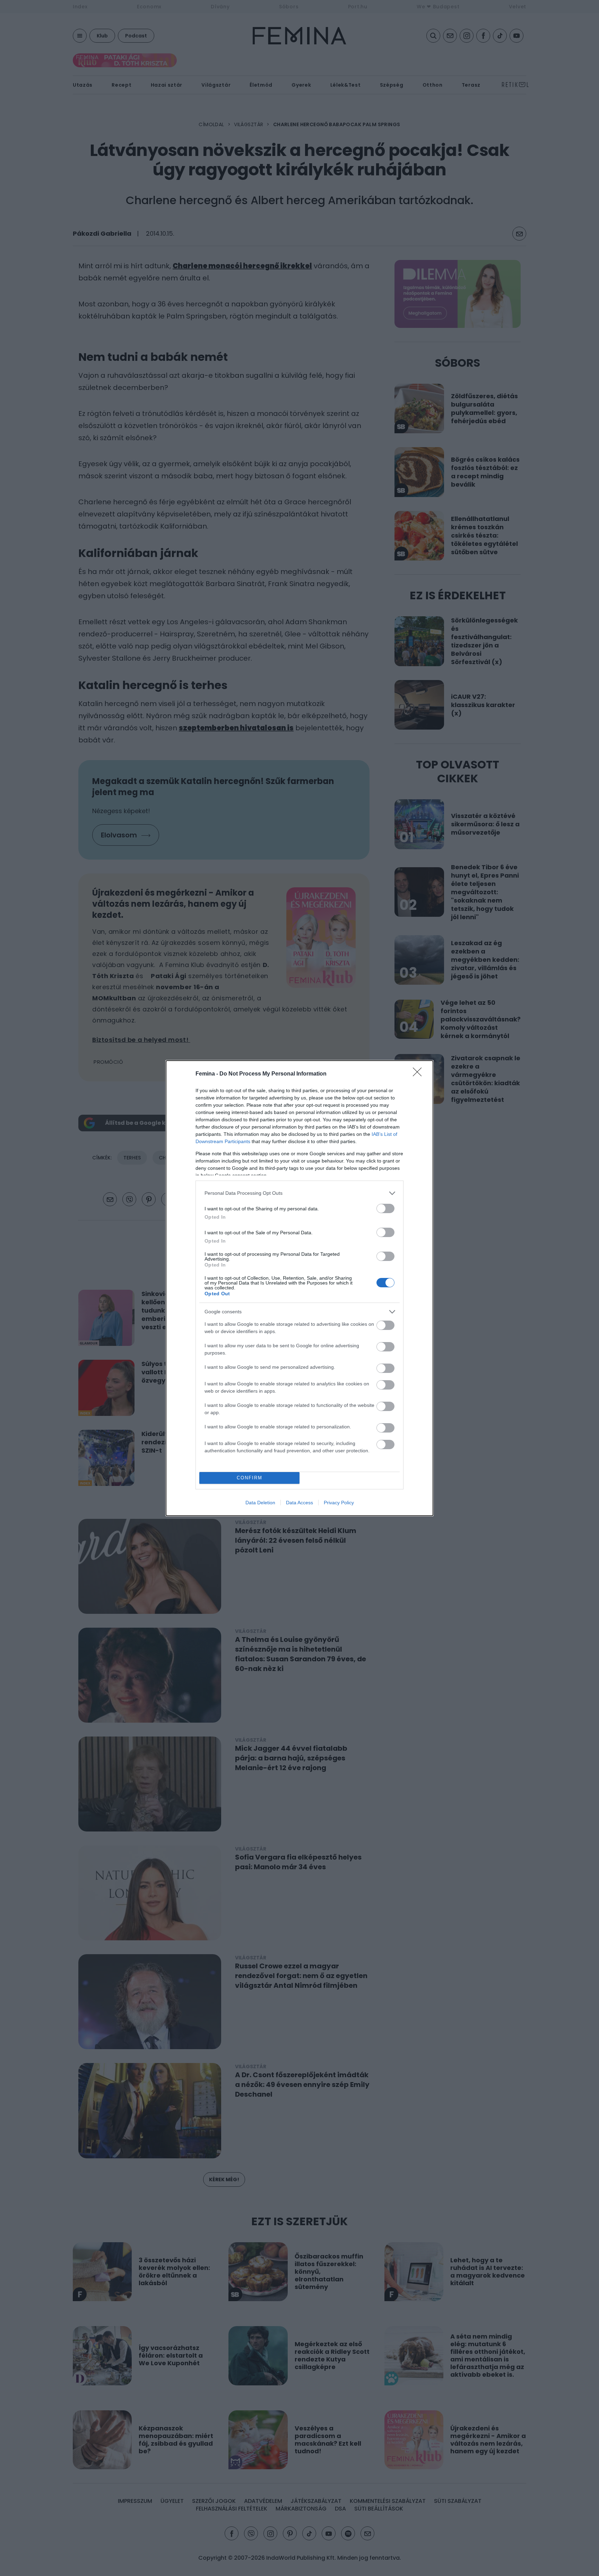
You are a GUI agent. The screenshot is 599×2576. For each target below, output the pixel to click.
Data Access (299, 1503)
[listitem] (299, 1193)
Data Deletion (260, 1503)
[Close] (419, 1074)
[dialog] (299, 1288)
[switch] (385, 1208)
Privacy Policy (339, 1503)
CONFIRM (250, 1478)
